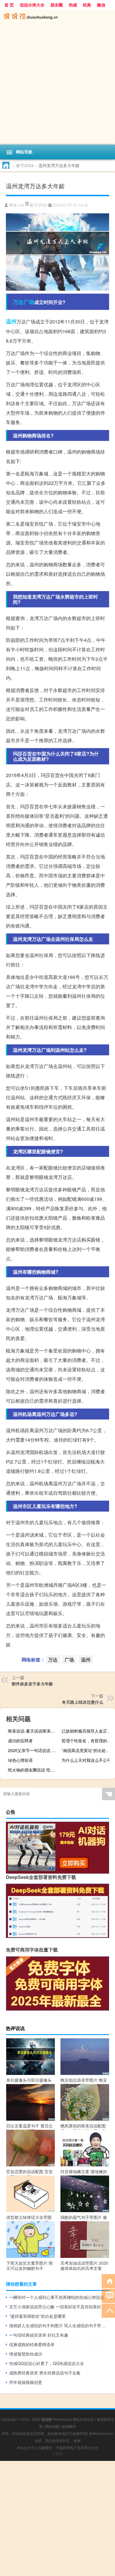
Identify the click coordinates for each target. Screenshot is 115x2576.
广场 (29, 302)
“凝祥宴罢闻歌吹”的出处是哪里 (37, 2316)
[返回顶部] (108, 2310)
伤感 (73, 5)
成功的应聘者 (20, 1741)
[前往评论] (108, 2295)
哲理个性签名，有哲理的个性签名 (88, 1741)
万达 (18, 302)
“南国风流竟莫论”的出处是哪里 (88, 1750)
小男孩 (57, 2454)
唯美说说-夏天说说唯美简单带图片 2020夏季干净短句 (34, 1731)
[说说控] (57, 17)
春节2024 (25, 165)
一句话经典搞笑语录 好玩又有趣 (39, 2335)
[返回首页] (108, 2281)
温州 (11, 321)
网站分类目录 (83, 2419)
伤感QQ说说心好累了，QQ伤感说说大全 (47, 2363)
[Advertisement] (57, 84)
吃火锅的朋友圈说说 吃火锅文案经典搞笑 (34, 1770)
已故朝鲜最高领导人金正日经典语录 (88, 1731)
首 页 (9, 5)
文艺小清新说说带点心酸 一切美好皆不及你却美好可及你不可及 (59, 2307)
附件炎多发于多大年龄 (32, 1684)
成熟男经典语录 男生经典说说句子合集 (45, 2373)
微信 (101, 5)
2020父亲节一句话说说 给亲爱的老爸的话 (34, 1750)
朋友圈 (57, 5)
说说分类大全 (32, 5)
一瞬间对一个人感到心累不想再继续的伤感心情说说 (57, 2297)
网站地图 (52, 2426)
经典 (87, 5)
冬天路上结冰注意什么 (83, 1702)
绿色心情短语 (20, 1760)
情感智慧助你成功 (26, 2354)
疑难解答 (69, 2426)
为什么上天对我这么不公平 (86, 1760)
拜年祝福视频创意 (26, 2382)
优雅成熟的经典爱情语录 (32, 2344)
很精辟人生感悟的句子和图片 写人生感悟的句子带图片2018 (59, 2325)
